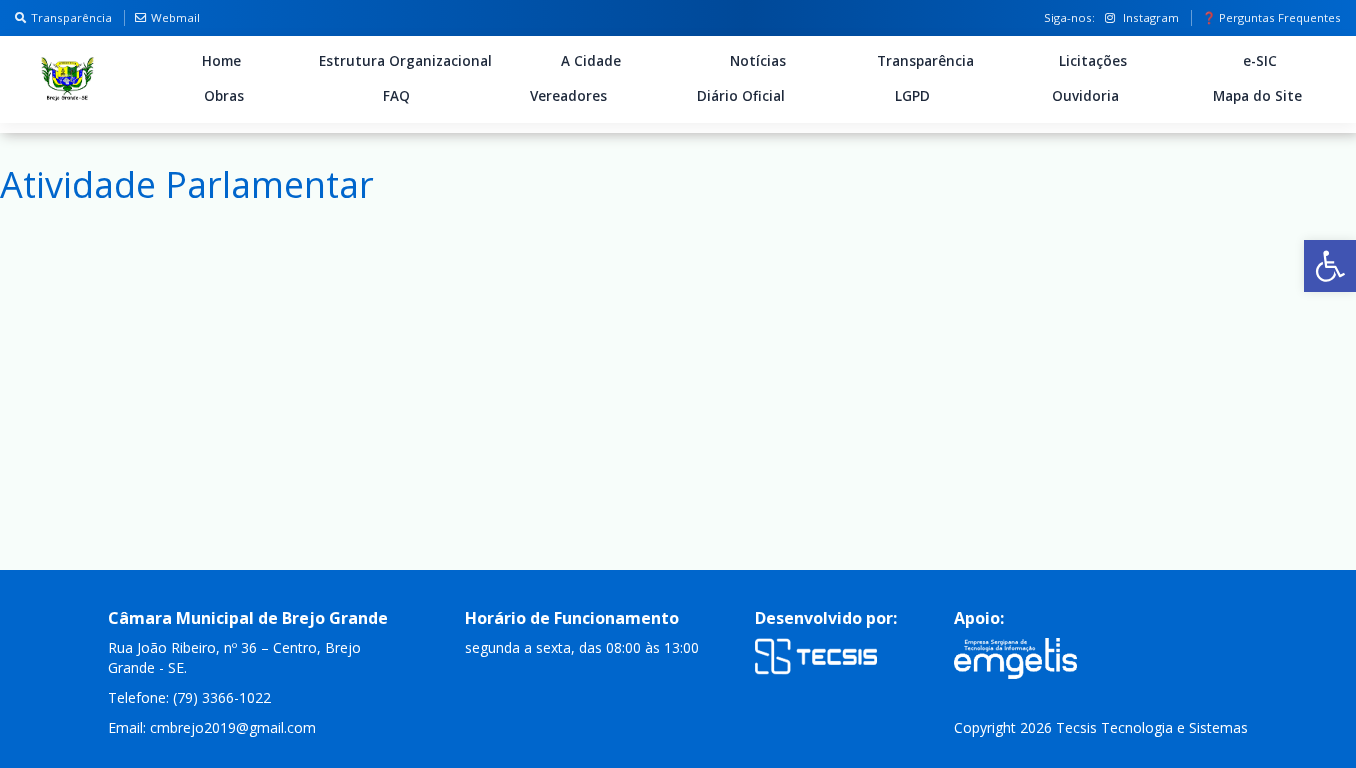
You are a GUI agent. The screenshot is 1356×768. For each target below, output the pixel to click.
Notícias (758, 61)
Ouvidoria (1085, 96)
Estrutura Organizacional (405, 61)
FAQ (396, 96)
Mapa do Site (1257, 96)
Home (221, 61)
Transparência (71, 17)
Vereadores (568, 96)
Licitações (1093, 61)
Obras (224, 96)
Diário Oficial (741, 96)
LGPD (912, 96)
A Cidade (591, 61)
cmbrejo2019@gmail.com (233, 727)
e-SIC (1260, 61)
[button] (1330, 266)
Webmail (175, 17)
